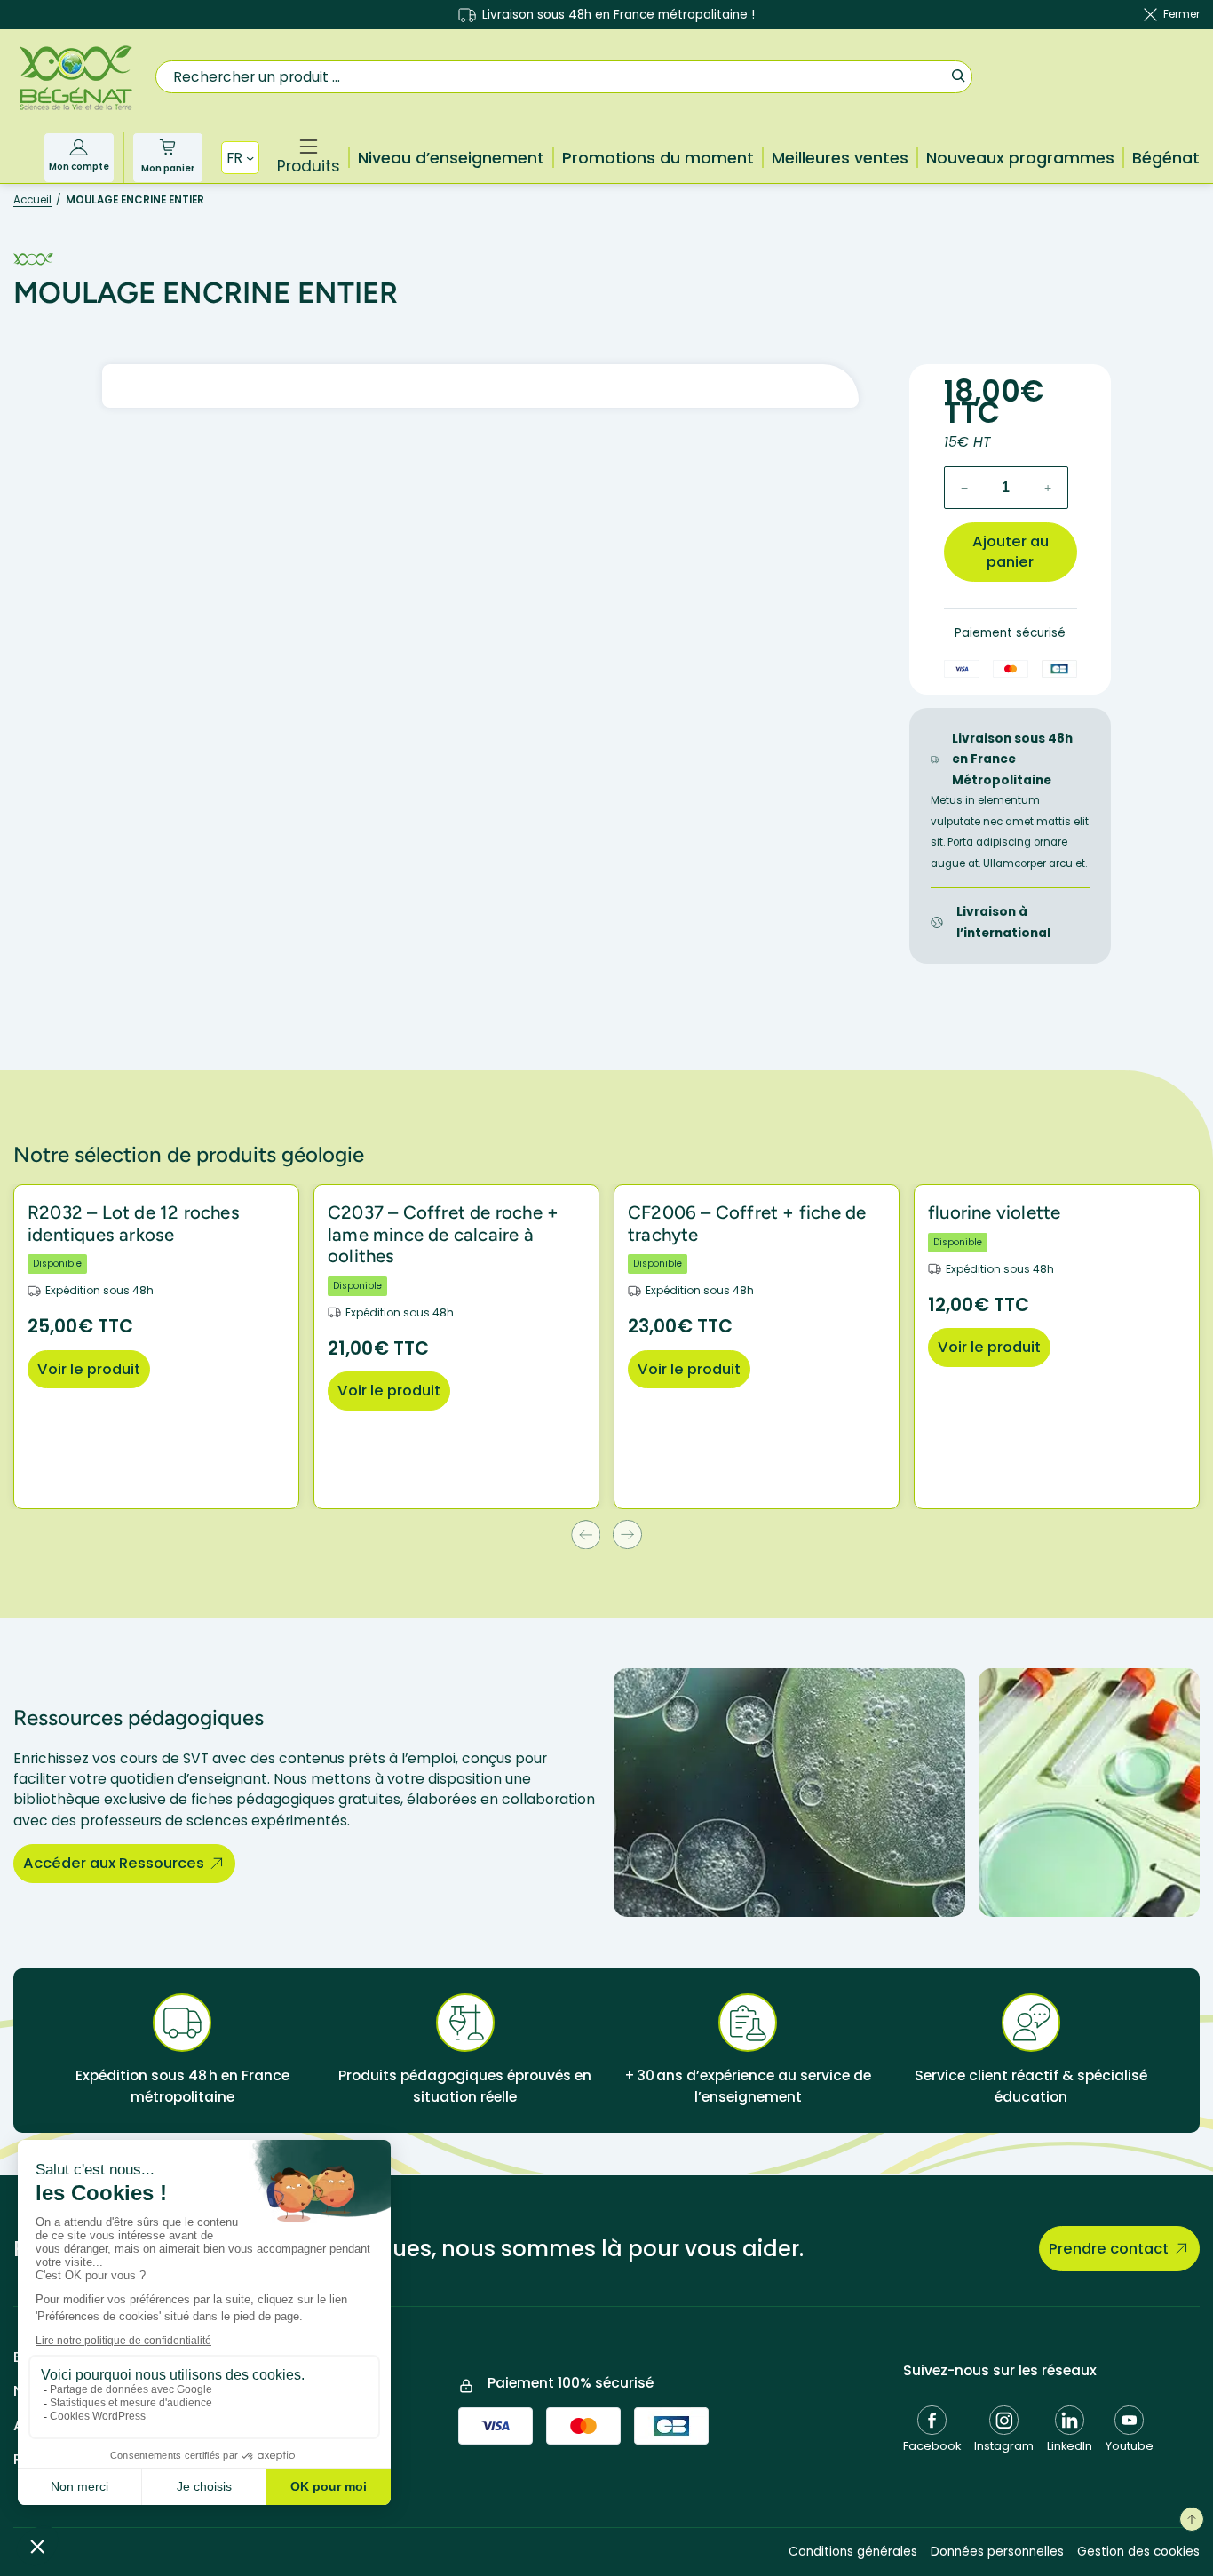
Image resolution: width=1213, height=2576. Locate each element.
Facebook (932, 2446)
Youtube (1130, 2446)
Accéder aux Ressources (114, 1863)
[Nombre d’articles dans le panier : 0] (167, 147)
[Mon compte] (79, 147)
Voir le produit (89, 1369)
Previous (586, 1534)
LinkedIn (1070, 2446)
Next (627, 1534)
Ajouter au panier (1011, 552)
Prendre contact (1109, 2249)
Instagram (1004, 2446)
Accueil (32, 200)
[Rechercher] (958, 75)
